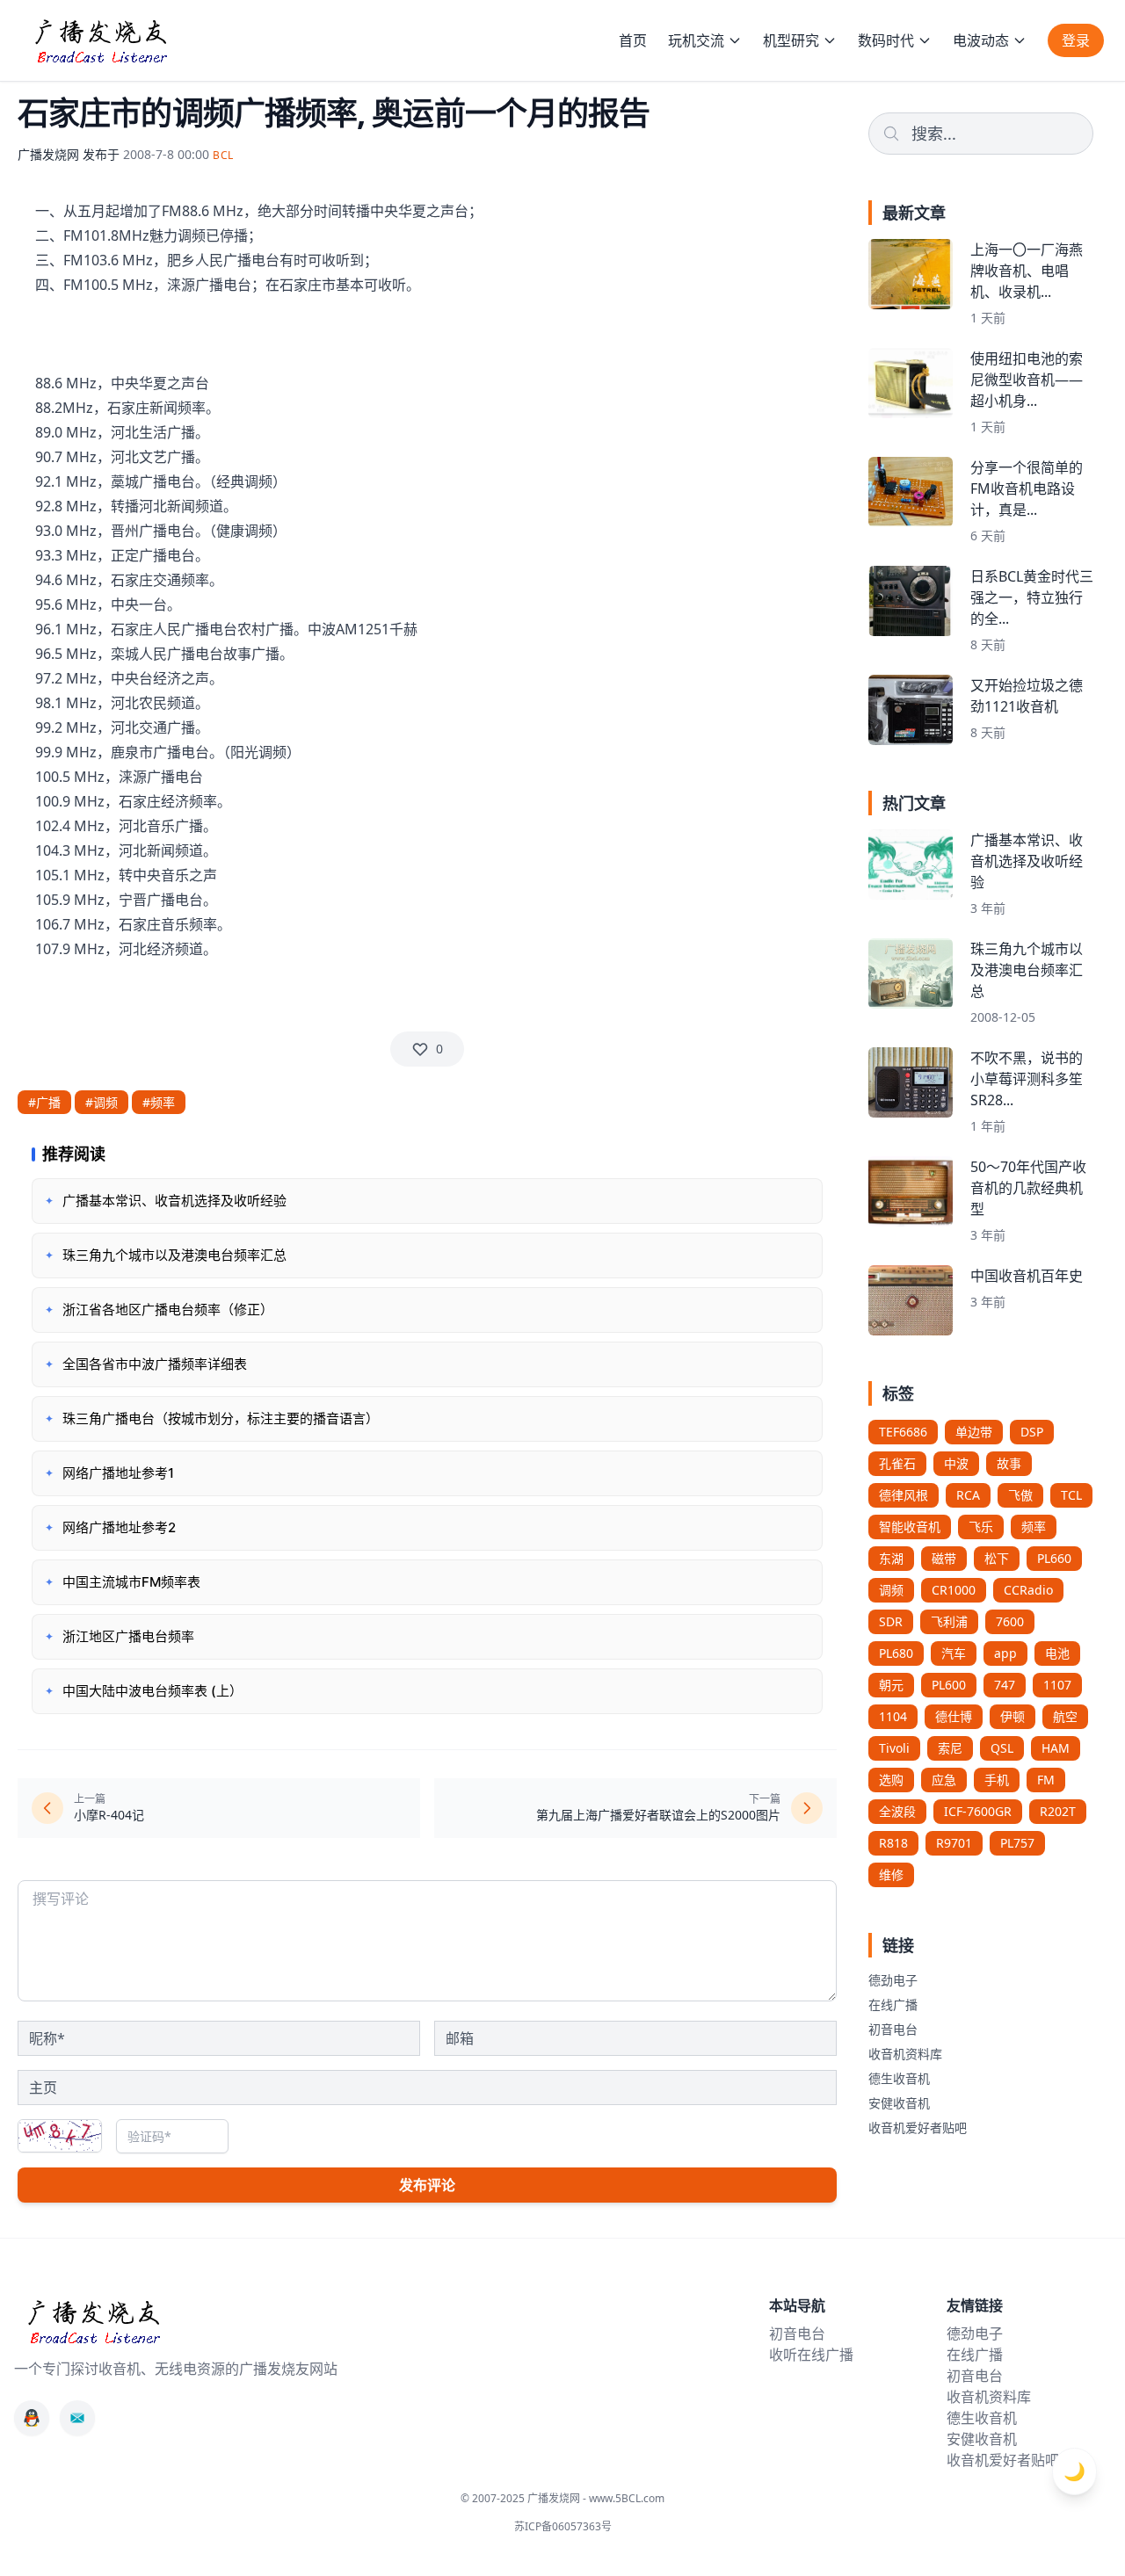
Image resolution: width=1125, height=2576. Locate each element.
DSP (1032, 1432)
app (1005, 1653)
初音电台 (893, 2029)
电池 (1057, 1653)
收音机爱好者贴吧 (918, 2127)
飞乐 (981, 1527)
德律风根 (904, 1495)
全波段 (897, 1811)
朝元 (891, 1685)
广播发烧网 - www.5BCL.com (596, 2498)
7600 (1010, 1621)
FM (1046, 1780)
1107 (1057, 1685)
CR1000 (954, 1590)
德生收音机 (899, 2078)
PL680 (896, 1653)
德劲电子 (893, 1980)
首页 (633, 40)
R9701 (954, 1843)
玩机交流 (696, 40)
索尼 (950, 1748)
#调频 (102, 1102)
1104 (893, 1716)
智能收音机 (910, 1527)
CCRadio (1028, 1590)
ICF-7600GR (978, 1811)
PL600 (949, 1685)
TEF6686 (903, 1432)
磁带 (944, 1558)
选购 (891, 1780)
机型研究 (791, 40)
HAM (1056, 1748)
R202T (1058, 1811)
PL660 (1054, 1558)
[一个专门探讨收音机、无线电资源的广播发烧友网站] (100, 40)
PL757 (1017, 1843)
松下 (997, 1558)
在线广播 (893, 2004)
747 (1005, 1685)
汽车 (954, 1653)
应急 (944, 1780)
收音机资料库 (905, 2054)
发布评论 (427, 2185)
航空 (1065, 1716)
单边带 (974, 1432)
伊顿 (1012, 1716)
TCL (1071, 1495)
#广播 (44, 1102)
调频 (891, 1590)
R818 (893, 1843)
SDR (891, 1621)
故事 (1009, 1463)
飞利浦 (949, 1621)
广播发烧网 (48, 154)
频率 (1034, 1527)
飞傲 (1020, 1495)
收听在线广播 (811, 2355)
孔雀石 (897, 1463)
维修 (891, 1874)
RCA (968, 1495)
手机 (997, 1780)
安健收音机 (899, 2103)
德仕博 (954, 1716)
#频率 (159, 1102)
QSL (1002, 1748)
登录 (1076, 40)
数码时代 (886, 40)
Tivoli (894, 1748)
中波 (956, 1463)
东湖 (891, 1558)
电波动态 (981, 40)
